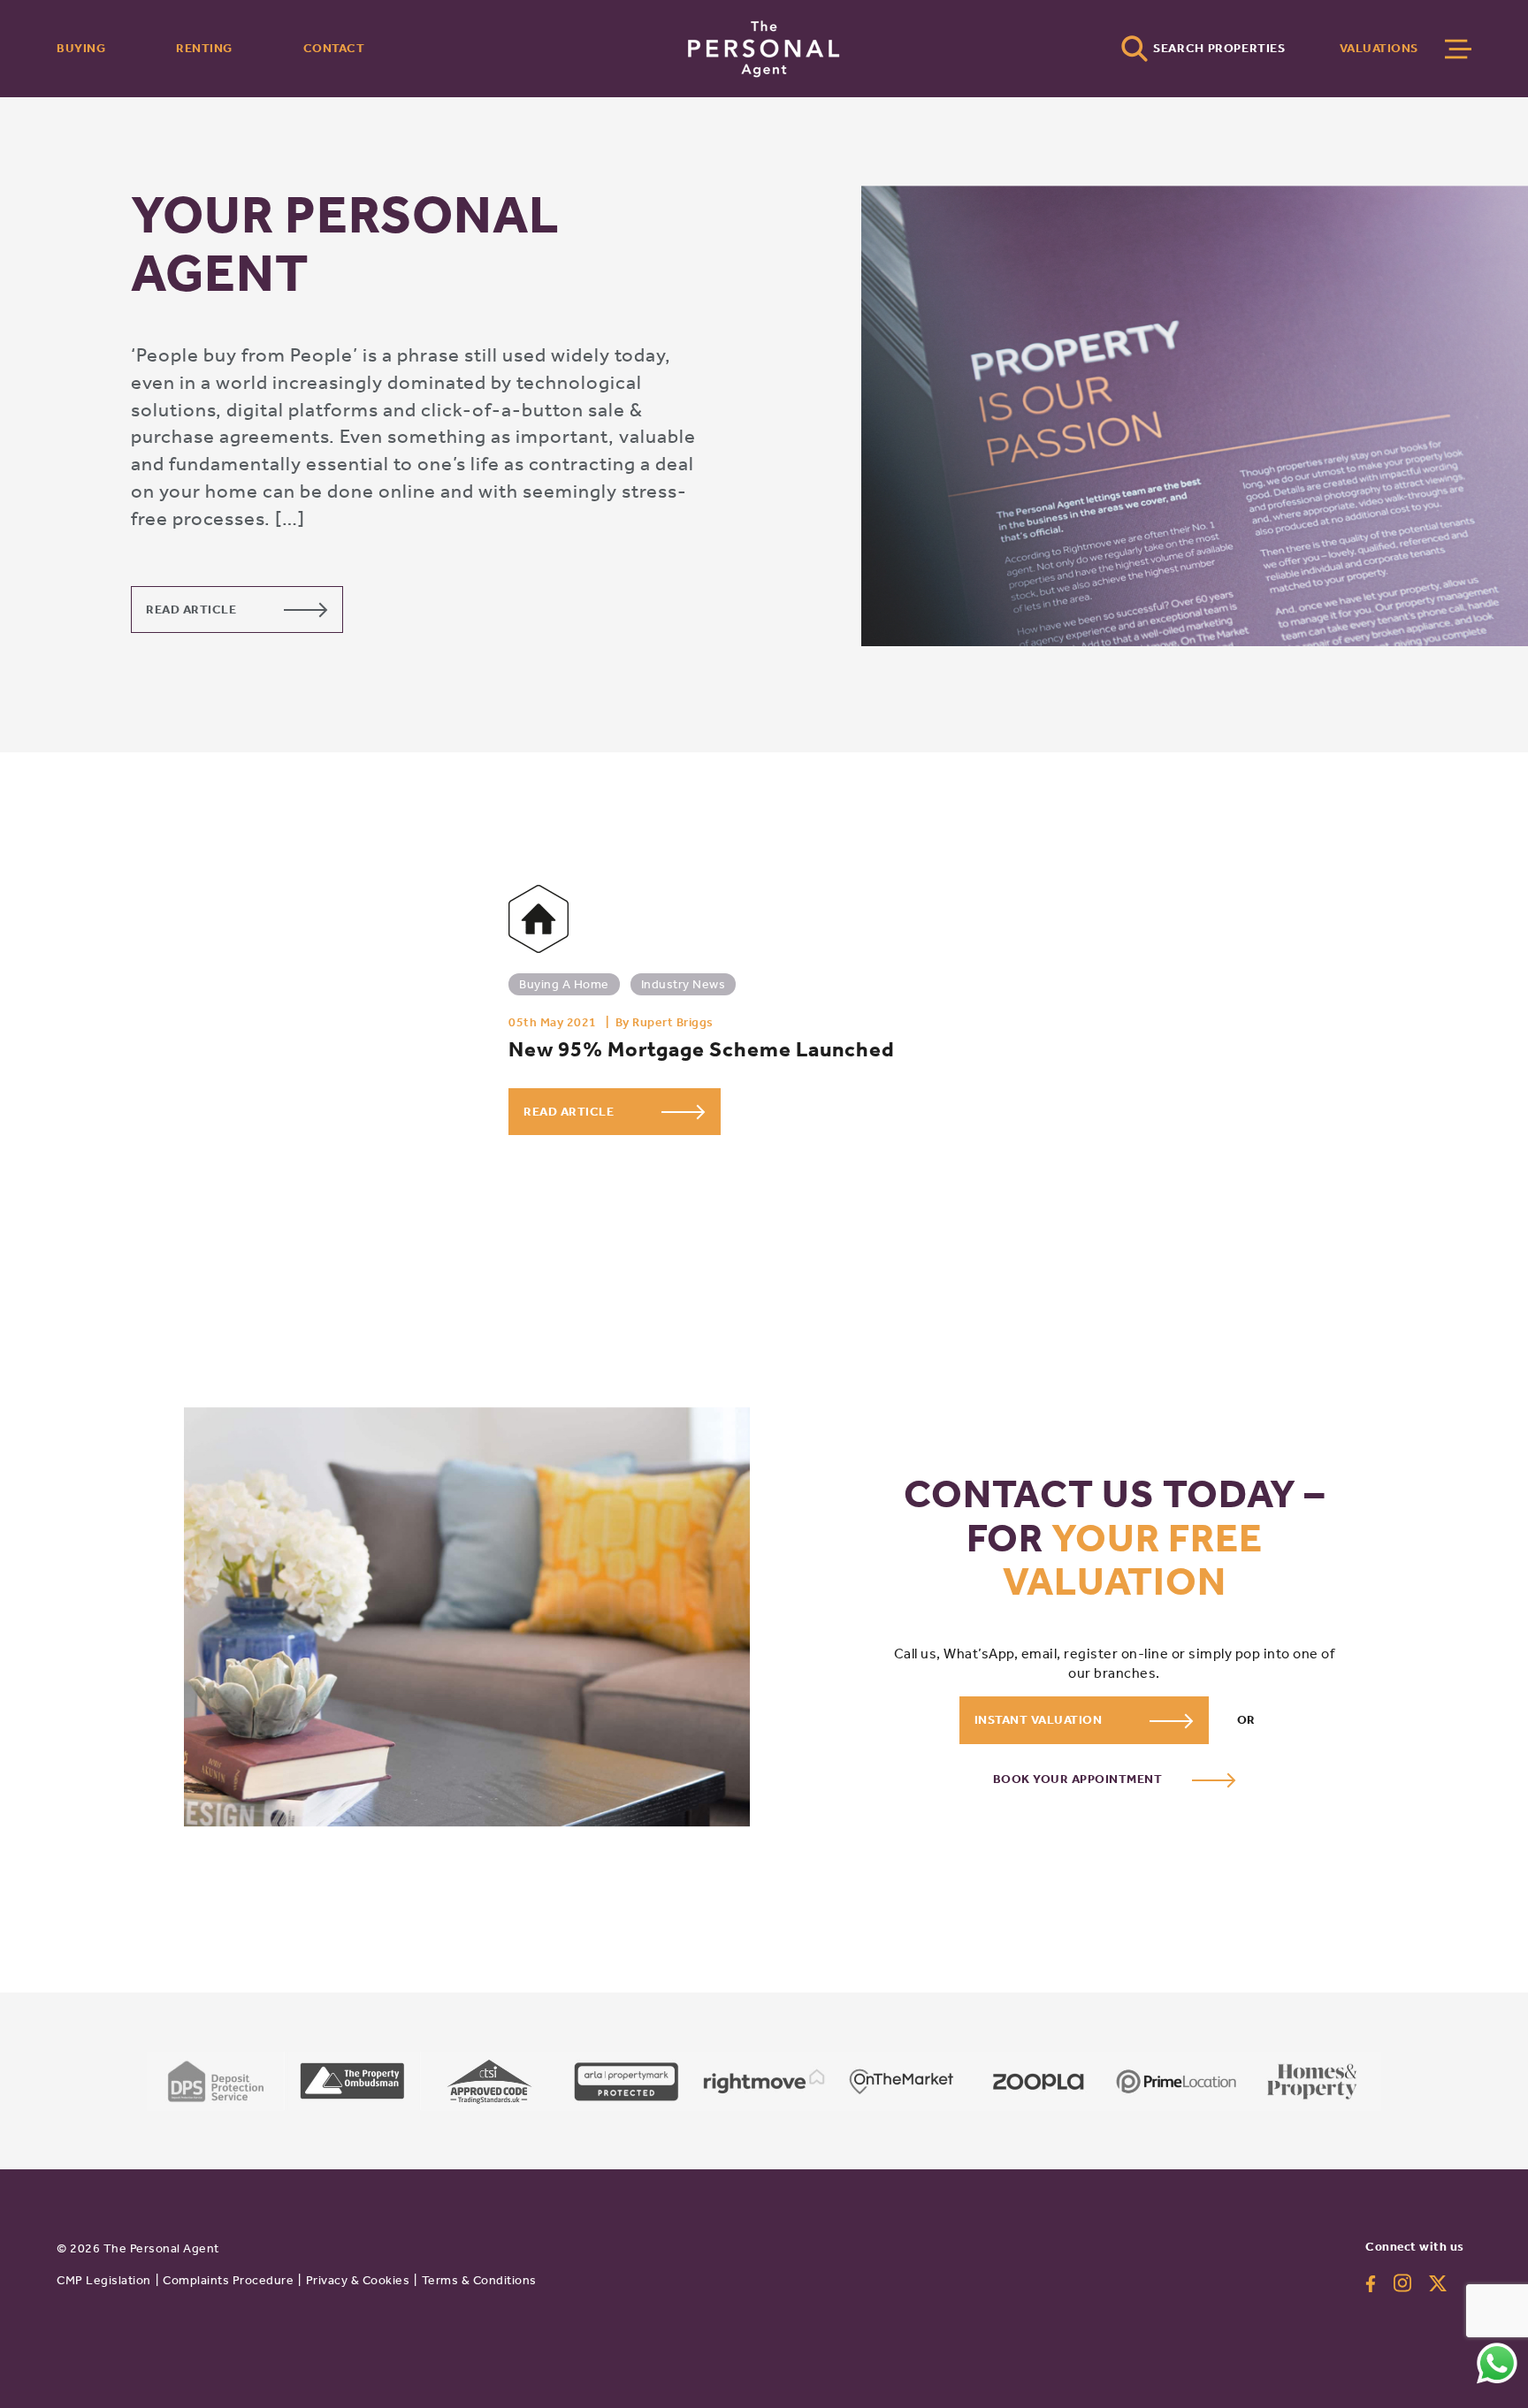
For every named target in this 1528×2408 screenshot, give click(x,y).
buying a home (564, 984)
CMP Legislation (104, 2280)
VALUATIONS (1379, 48)
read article (570, 1112)
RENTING (204, 48)
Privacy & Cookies (358, 2280)
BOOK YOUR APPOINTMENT (1079, 1779)
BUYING (81, 48)
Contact (334, 48)
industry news (684, 984)
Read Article (193, 610)
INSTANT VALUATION (1040, 1720)
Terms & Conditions (479, 2280)
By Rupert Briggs (665, 1022)
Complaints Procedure (228, 2280)
